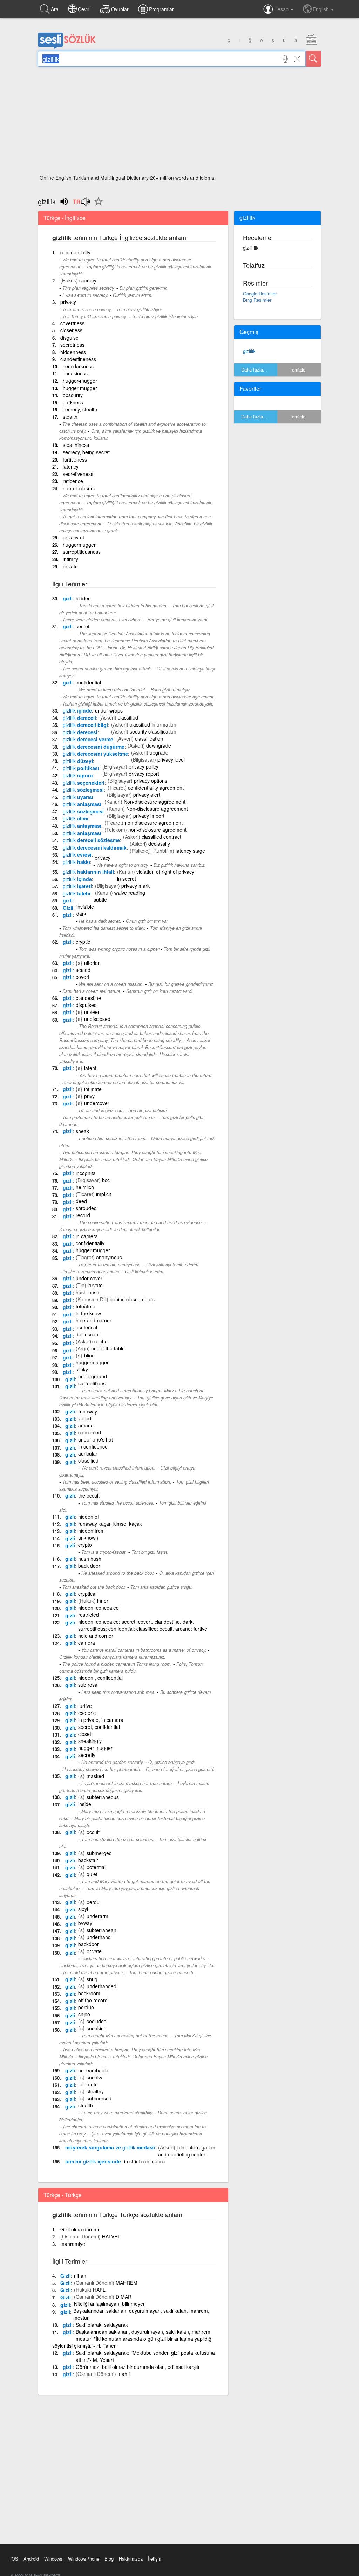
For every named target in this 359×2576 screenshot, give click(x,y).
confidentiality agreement (156, 788)
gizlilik (249, 351)
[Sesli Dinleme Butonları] (81, 204)
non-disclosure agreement (157, 830)
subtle (100, 900)
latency (71, 466)
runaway (88, 1411)
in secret (127, 879)
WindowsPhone (84, 2559)
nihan (80, 2276)
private (70, 566)
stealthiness (76, 445)
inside (85, 1804)
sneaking (97, 2028)
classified (128, 717)
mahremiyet (73, 2244)
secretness (72, 345)
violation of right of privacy (165, 872)
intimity (70, 559)
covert (83, 977)
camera (87, 1643)
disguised (86, 1005)
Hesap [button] (282, 9)
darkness (73, 402)
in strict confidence (145, 2161)
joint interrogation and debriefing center (187, 2151)
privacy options (151, 781)
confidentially (90, 1243)
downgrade (159, 745)
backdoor (89, 1944)
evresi (77, 854)
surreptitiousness (82, 552)
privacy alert (147, 795)
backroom (89, 1993)
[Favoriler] (97, 205)
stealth (70, 417)
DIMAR (124, 2297)
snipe (84, 2014)
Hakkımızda (131, 2559)
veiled (85, 1418)
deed (81, 1201)
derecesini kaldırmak (95, 847)
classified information (153, 724)
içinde (77, 710)
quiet (92, 1874)
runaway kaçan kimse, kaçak (110, 1524)
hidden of (89, 1517)
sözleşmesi (83, 790)
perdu (93, 1902)
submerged (99, 1853)
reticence (73, 481)
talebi (77, 893)
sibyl (83, 1909)
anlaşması (82, 804)
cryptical (87, 1594)
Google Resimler (260, 294)
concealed (90, 1432)
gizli (68, 598)
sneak (82, 1131)
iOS (14, 2559)
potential (96, 1867)
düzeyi (78, 761)
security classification (153, 731)
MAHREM (127, 2283)
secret (83, 626)
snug (92, 1979)
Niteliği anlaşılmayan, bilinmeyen (110, 2304)
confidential (88, 682)
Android (31, 2559)
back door (89, 1566)
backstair (88, 1860)
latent (90, 1068)
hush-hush (87, 1292)
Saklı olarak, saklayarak (102, 2325)
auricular (88, 1453)
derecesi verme (88, 739)
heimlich (85, 1187)
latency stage (190, 851)
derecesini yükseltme (95, 754)
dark (81, 914)
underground (93, 1376)
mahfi (124, 2374)
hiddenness (73, 352)
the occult (89, 1495)
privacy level (171, 759)
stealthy (95, 2091)
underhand (99, 1937)
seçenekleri (84, 783)
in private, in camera (101, 1720)
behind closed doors (132, 1299)
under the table (108, 1348)
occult (93, 1832)
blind (89, 1355)
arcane (86, 1425)
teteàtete (86, 1306)
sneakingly (90, 1741)
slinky (82, 1369)
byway (85, 1923)
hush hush (90, 1559)
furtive (85, 1706)
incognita (86, 1173)
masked (95, 1776)
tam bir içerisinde (93, 2161)
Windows (53, 2559)
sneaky (94, 2077)
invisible (85, 907)
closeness (71, 330)
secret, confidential (99, 1727)
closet (85, 1734)
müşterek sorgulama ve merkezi (110, 2147)
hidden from (92, 1531)
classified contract (161, 837)
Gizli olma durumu (80, 2229)
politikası (81, 768)
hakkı (76, 862)
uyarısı (78, 797)
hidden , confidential (100, 1678)
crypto (85, 1545)
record (83, 1215)
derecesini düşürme (94, 747)
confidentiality (75, 252)
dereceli (79, 718)
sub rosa (88, 1685)
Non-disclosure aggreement (155, 802)
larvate (95, 1285)
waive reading (130, 893)
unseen (92, 1012)
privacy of (73, 537)
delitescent (88, 1334)
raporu (78, 775)
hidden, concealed (99, 1608)
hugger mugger (80, 388)
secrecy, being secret (86, 452)
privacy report (144, 774)
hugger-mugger (80, 381)
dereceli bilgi (85, 725)
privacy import (149, 816)
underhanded (101, 1986)
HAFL (99, 2290)
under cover (89, 1278)
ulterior (92, 963)
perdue (86, 2007)
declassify (159, 844)
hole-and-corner (94, 1320)
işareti (77, 886)
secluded (97, 2021)
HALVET (111, 2236)
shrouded (86, 1208)
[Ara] (313, 59)
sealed (83, 970)
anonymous (109, 1257)
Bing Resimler (257, 300)
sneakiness (75, 373)
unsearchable (93, 2070)
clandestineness (78, 359)
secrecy (88, 280)
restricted (89, 1615)
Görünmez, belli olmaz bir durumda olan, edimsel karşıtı (137, 2367)
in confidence (93, 1446)
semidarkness (78, 366)
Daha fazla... (254, 370)
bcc (106, 1180)
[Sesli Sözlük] (67, 47)
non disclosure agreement (154, 823)
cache (101, 1341)
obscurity (73, 395)
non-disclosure (79, 488)
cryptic (83, 942)
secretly (87, 1755)
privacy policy (144, 766)
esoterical (86, 1327)
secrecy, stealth (80, 409)
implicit (104, 1194)
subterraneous (103, 1797)
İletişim (155, 2559)
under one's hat (96, 1439)
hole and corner (96, 1636)
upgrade (159, 752)
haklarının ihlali (88, 872)
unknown (88, 1538)
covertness (72, 323)
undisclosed (97, 1019)
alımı (76, 818)
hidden (83, 598)
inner (103, 1601)
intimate (93, 1089)
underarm (97, 1916)
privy (89, 1096)
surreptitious (92, 1383)
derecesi (80, 732)
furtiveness (75, 459)
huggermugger (79, 545)
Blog (109, 2559)
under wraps (109, 710)
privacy (68, 302)
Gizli (68, 908)
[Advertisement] (179, 123)
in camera (87, 1236)
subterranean (101, 1930)
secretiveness (78, 474)
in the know (88, 1313)
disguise (69, 338)
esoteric (87, 1713)
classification (149, 738)
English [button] (321, 9)
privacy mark (136, 886)
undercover (97, 1103)
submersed (99, 2098)
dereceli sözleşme (91, 840)
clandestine (88, 998)
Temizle (297, 370)
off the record (93, 2000)
